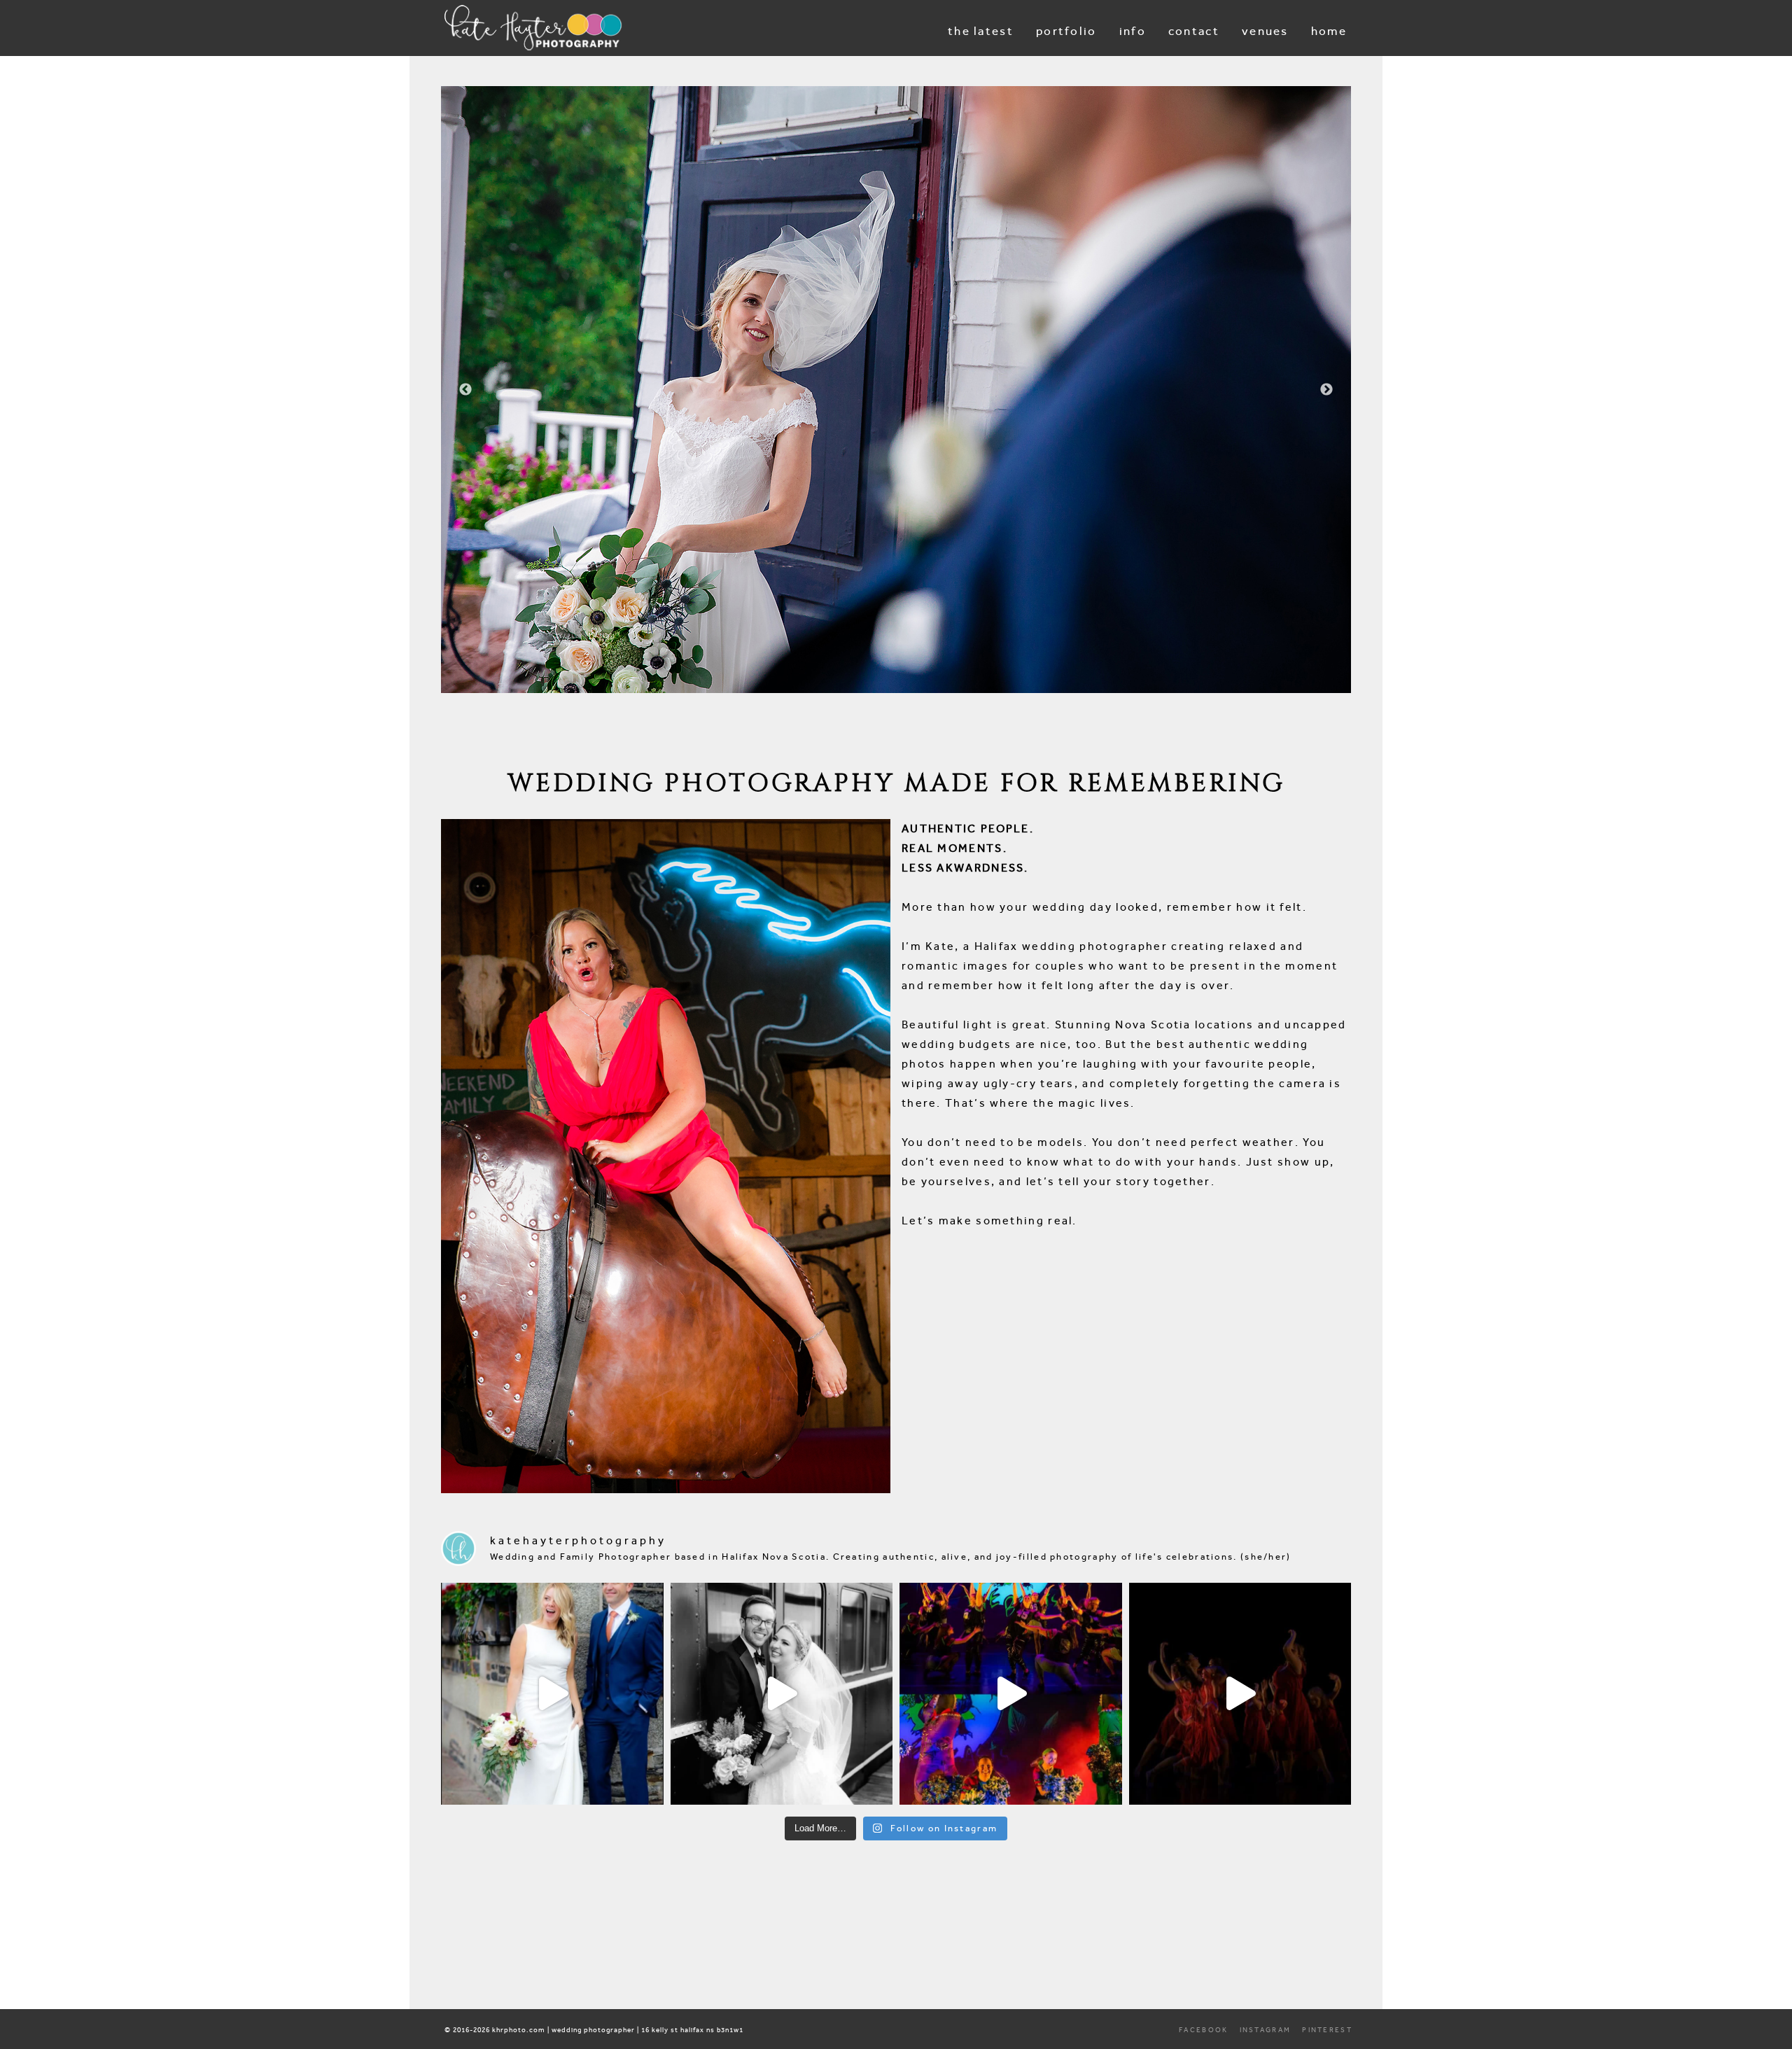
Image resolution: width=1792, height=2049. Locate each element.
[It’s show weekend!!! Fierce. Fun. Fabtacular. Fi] (1240, 1694)
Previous (465, 390)
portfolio (1066, 31)
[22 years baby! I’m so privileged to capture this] (1011, 1694)
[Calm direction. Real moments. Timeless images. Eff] (782, 1694)
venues (1265, 31)
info (1133, 31)
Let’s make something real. (989, 1221)
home (1329, 31)
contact (1194, 31)
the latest (981, 31)
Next (1326, 390)
